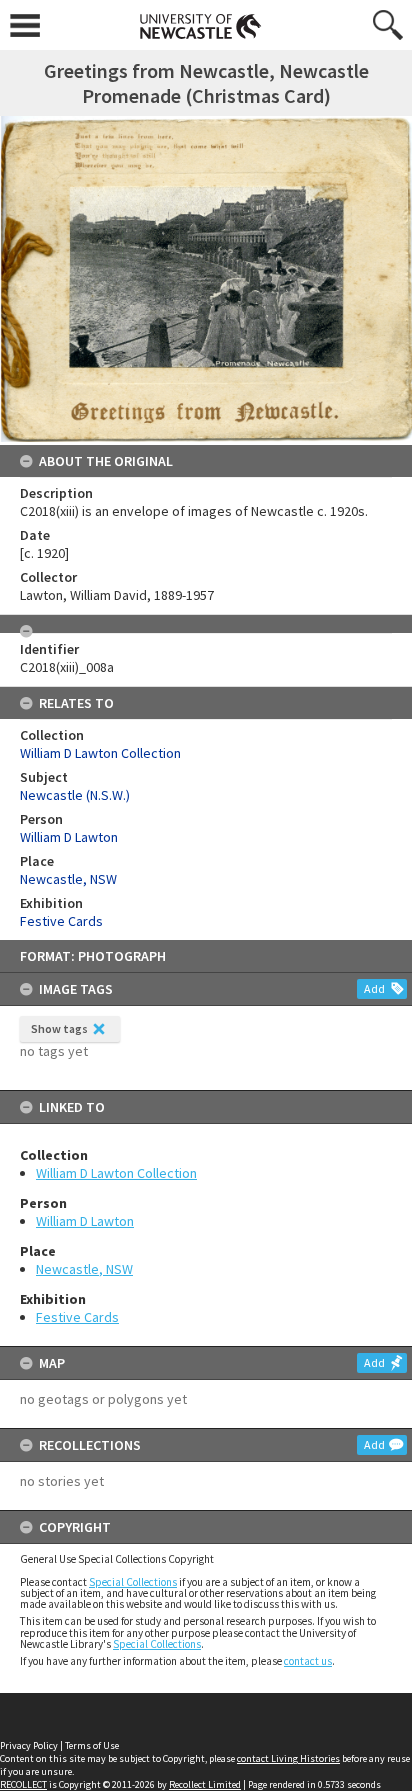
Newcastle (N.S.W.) (75, 795)
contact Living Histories (288, 1758)
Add (374, 988)
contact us (308, 1661)
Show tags (59, 1028)
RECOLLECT (23, 1784)
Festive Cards (77, 1317)
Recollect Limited (205, 1784)
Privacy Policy (29, 1745)
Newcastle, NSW (84, 1269)
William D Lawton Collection (116, 1173)
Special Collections (133, 1582)
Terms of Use (92, 1745)
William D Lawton (85, 1221)
